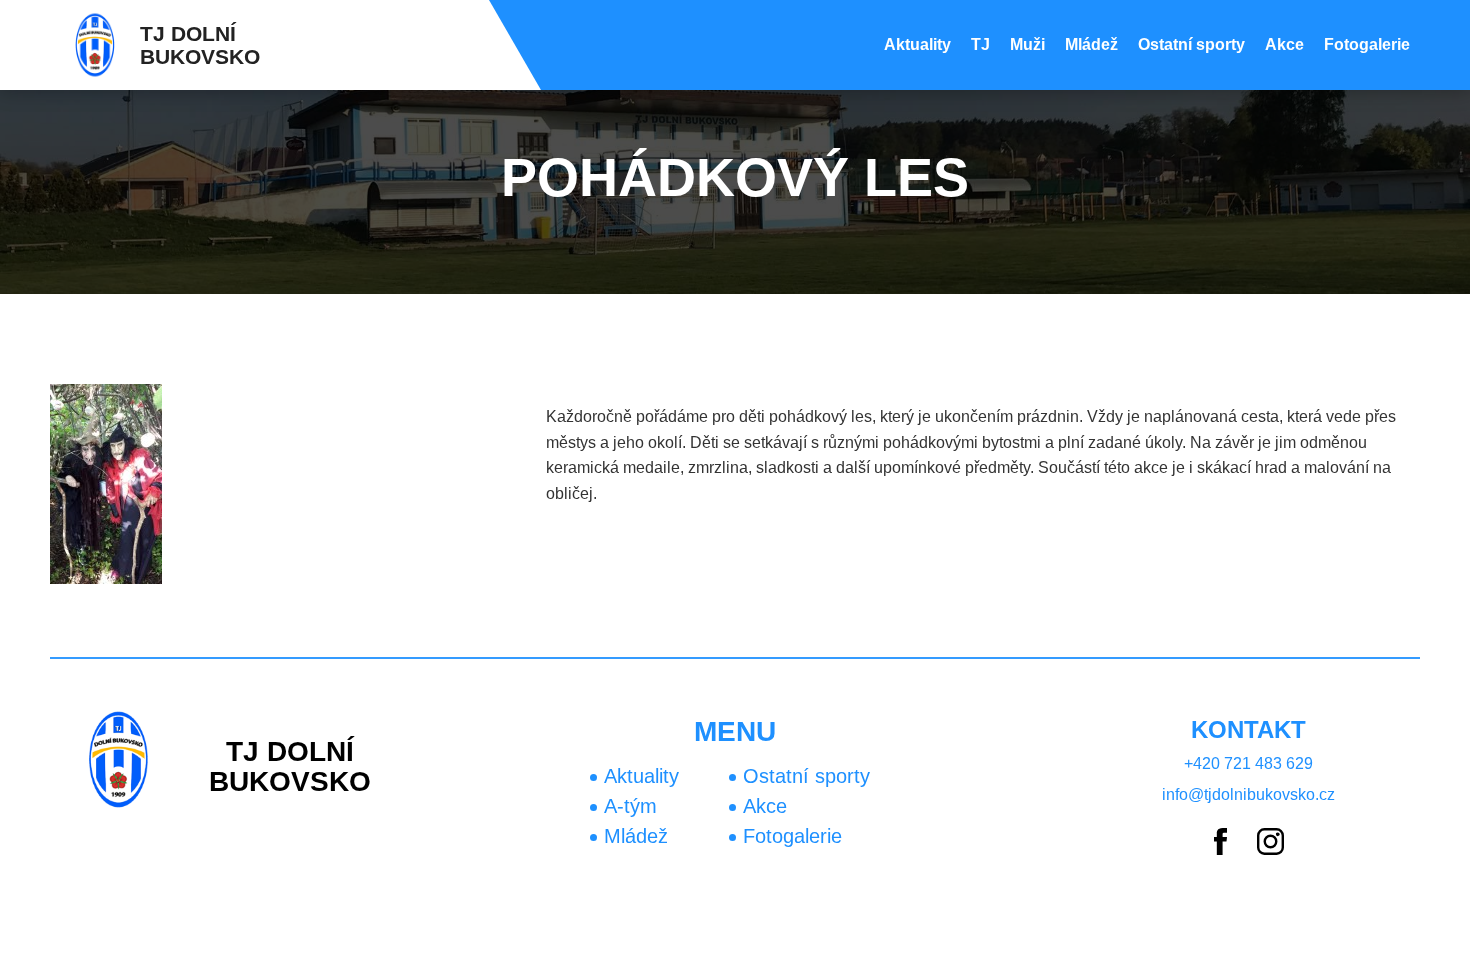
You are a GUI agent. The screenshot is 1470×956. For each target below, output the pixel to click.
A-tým (630, 806)
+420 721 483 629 (1248, 763)
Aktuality (917, 44)
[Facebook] (1220, 843)
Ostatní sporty (1191, 44)
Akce (1284, 44)
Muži (1027, 44)
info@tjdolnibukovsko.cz (1248, 794)
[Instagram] (1270, 843)
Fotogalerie (1367, 44)
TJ (980, 44)
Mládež (1091, 44)
